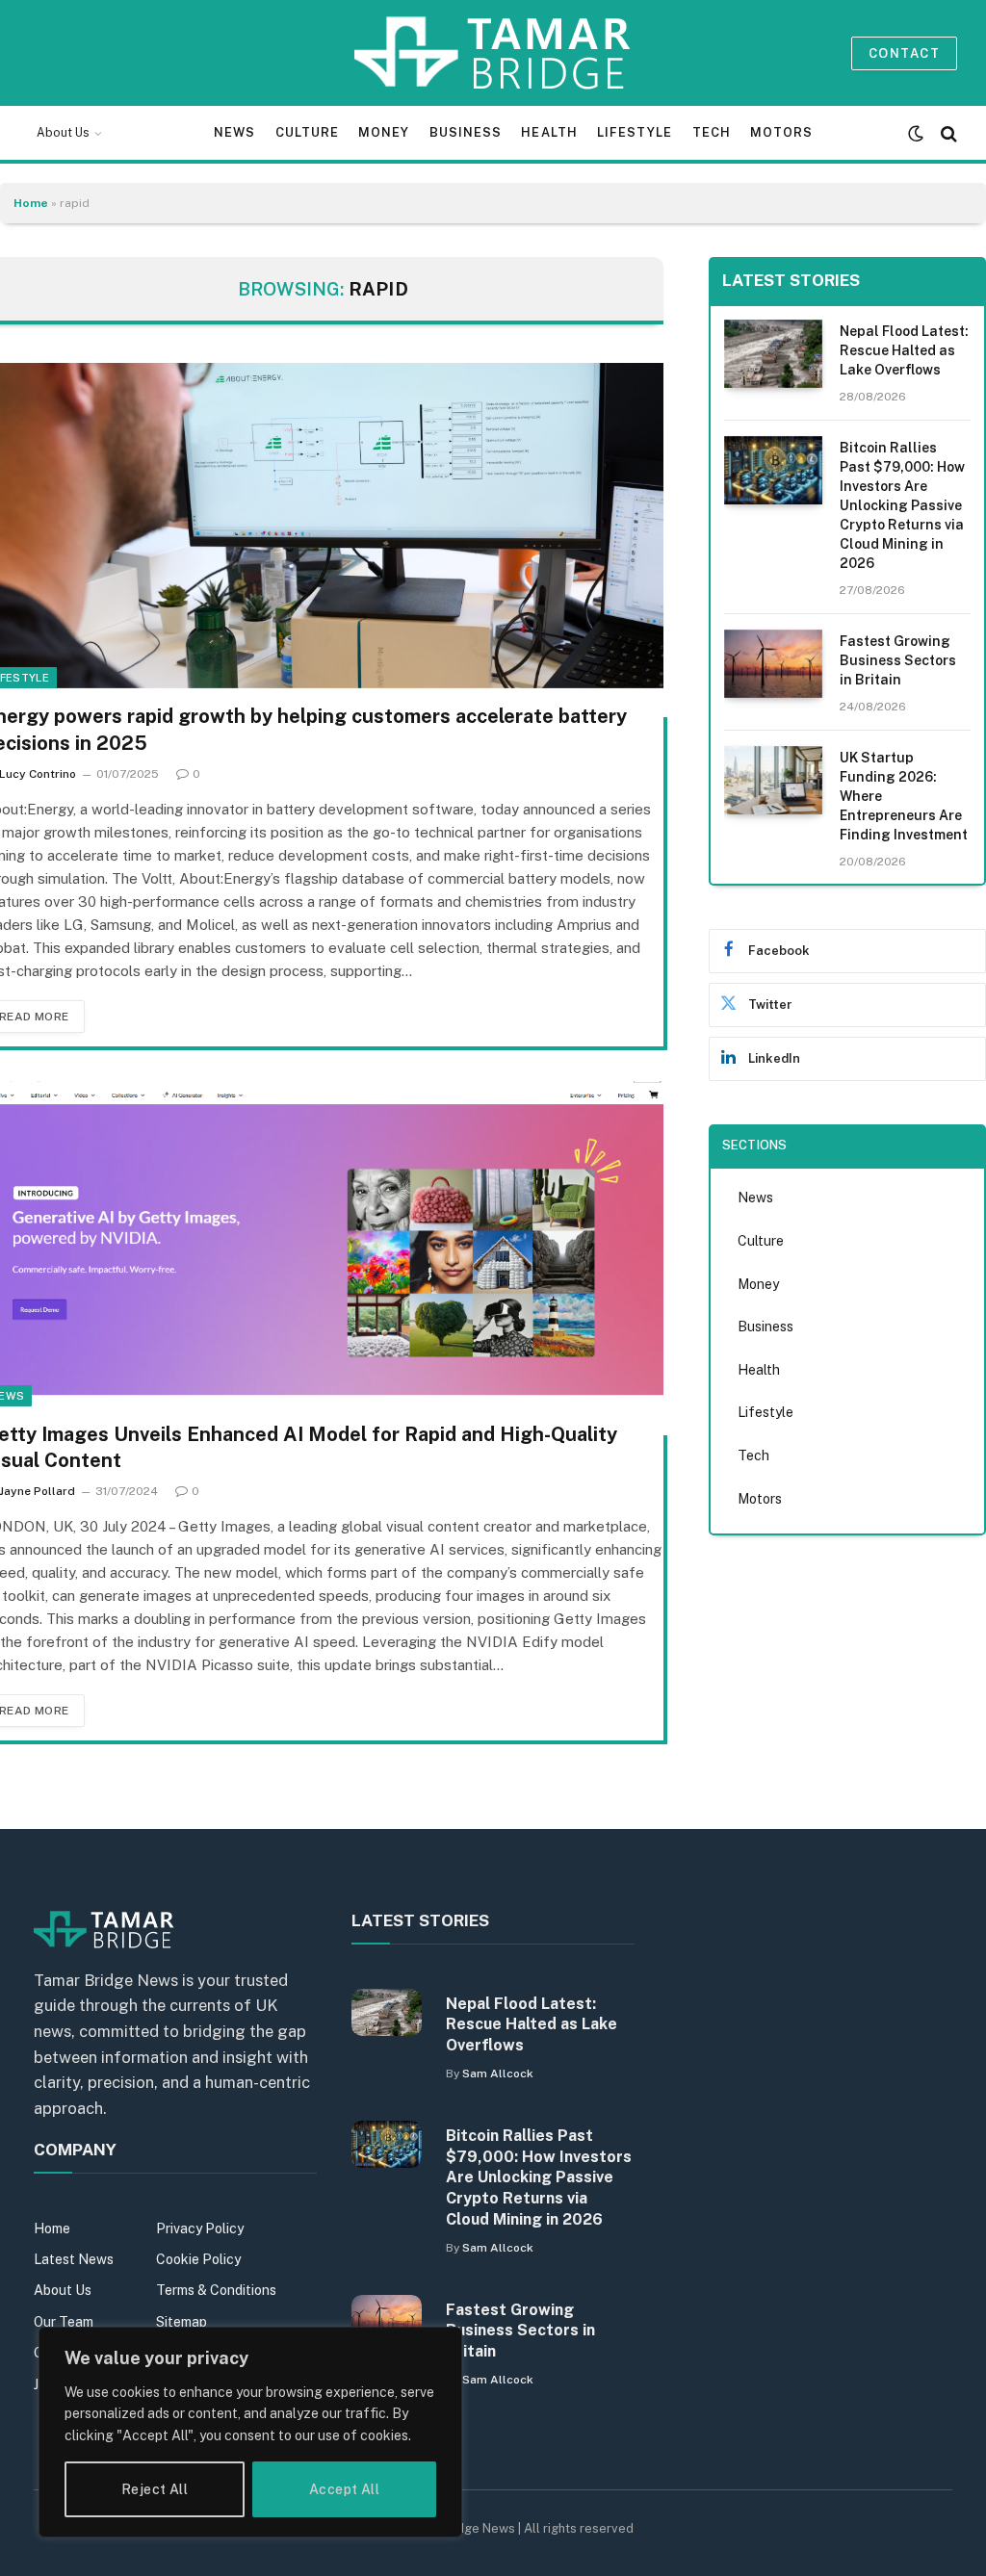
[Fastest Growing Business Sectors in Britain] (774, 664)
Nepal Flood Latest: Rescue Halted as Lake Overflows (904, 350)
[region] (250, 2432)
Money (384, 132)
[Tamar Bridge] (493, 53)
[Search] (947, 133)
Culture (307, 132)
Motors (781, 132)
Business (466, 132)
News (234, 132)
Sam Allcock (498, 2074)
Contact (904, 53)
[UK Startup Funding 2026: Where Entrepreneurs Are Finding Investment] (774, 780)
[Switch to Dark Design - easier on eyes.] (916, 134)
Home (31, 203)
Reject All (155, 2489)
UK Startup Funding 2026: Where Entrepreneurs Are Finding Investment (904, 796)
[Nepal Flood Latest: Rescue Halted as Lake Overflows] (774, 354)
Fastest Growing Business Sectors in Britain (898, 660)
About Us (63, 133)
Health (549, 132)
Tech (712, 132)
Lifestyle (635, 132)
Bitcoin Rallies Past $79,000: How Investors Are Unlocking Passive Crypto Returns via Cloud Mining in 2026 (902, 505)
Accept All (344, 2489)
